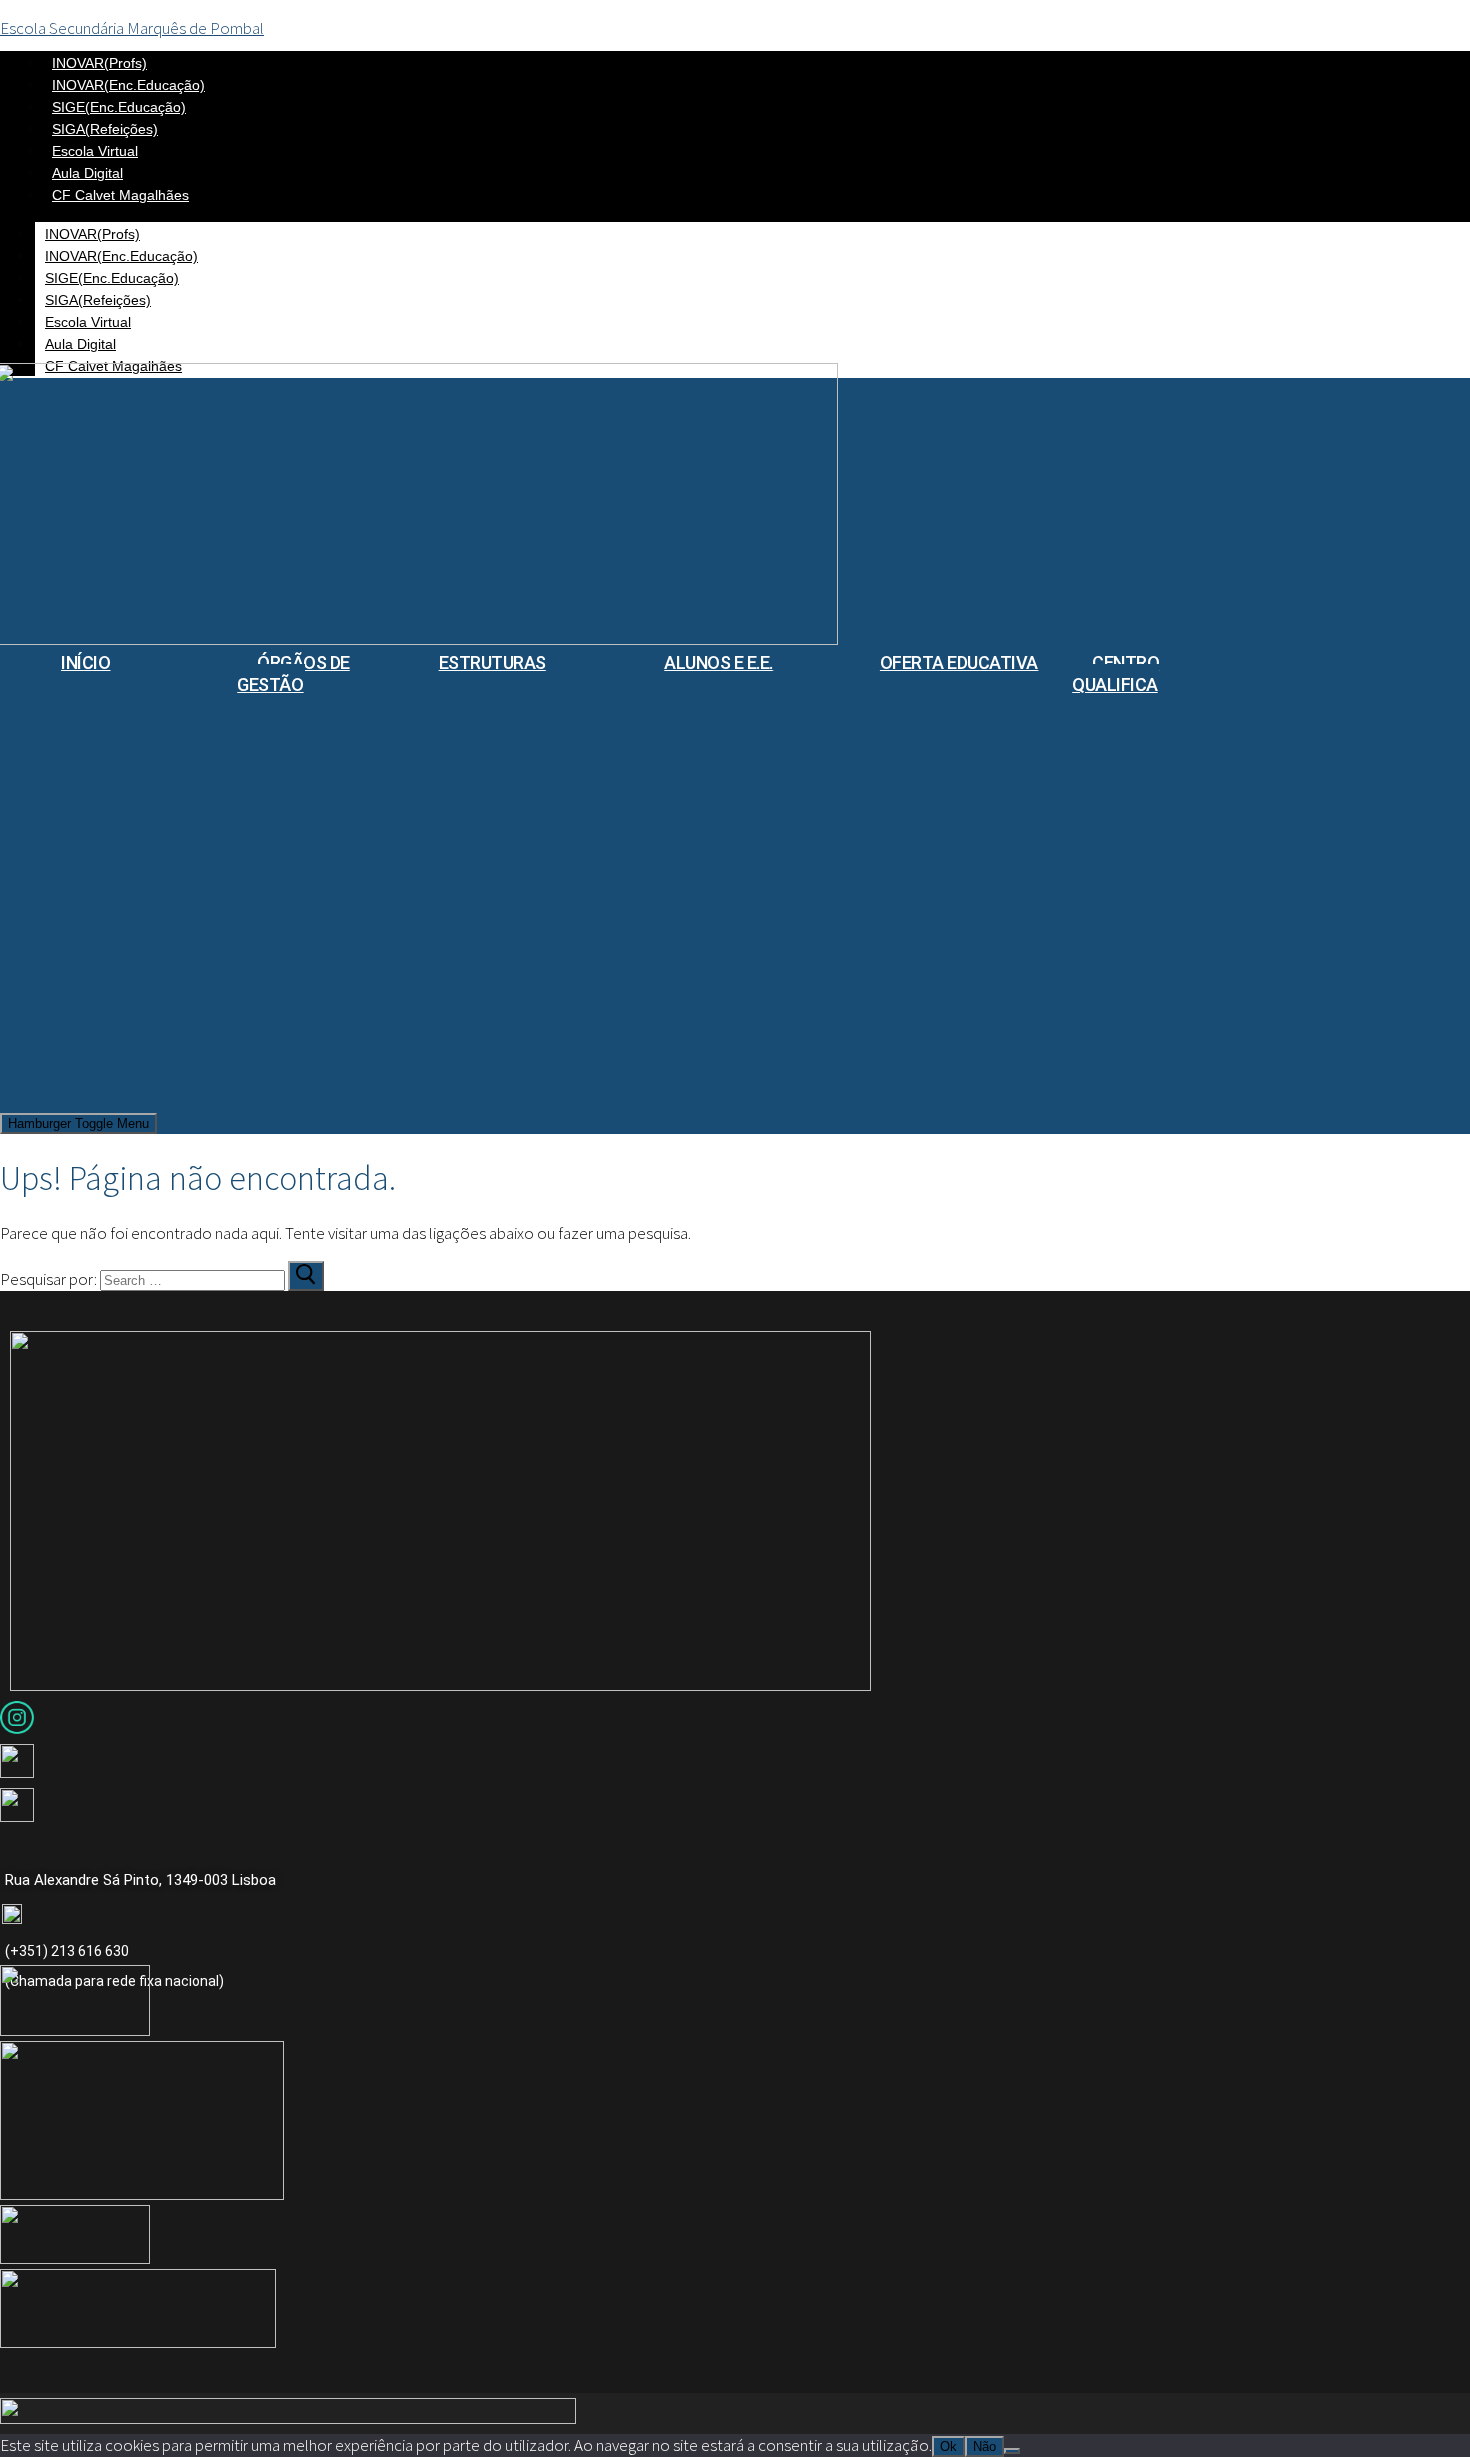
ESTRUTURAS (492, 662)
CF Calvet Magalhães (120, 195)
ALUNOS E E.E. (718, 662)
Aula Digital (87, 173)
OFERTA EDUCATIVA (959, 662)
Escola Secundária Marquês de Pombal (132, 28)
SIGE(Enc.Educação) (119, 107)
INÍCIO (85, 662)
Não (984, 2446)
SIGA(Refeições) (105, 129)
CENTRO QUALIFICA (1115, 673)
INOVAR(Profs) (99, 63)
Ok (948, 2446)
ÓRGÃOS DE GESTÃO (293, 673)
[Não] (1012, 2451)
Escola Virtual (95, 151)
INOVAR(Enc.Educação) (128, 85)
